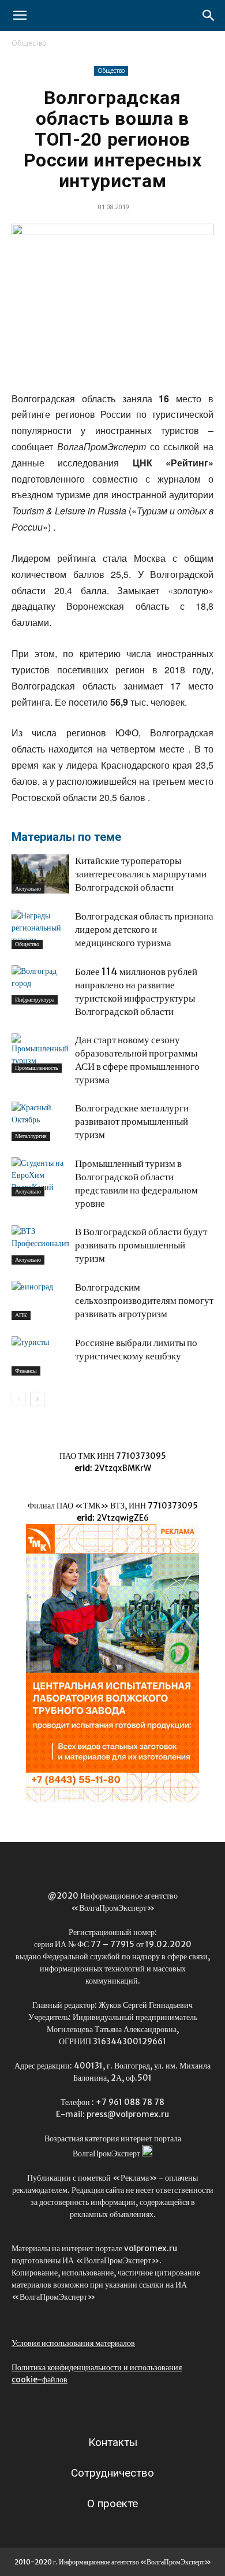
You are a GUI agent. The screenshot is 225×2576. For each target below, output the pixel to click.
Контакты (113, 2442)
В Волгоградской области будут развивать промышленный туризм (141, 1245)
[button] (20, 16)
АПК (21, 1315)
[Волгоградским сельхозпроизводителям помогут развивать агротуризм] (40, 1301)
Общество (29, 43)
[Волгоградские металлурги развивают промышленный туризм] (40, 1122)
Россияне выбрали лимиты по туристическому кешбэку (136, 1349)
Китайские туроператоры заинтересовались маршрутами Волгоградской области (141, 874)
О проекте (112, 2503)
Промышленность (37, 1068)
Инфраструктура (35, 1000)
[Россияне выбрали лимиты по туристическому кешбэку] (40, 1356)
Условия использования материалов (73, 2343)
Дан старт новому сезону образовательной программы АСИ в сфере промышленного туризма (137, 1060)
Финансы (26, 1371)
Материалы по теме (66, 837)
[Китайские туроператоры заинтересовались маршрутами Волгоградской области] (40, 874)
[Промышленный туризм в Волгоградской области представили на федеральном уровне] (40, 1177)
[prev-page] (19, 1399)
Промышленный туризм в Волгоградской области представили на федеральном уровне (136, 1183)
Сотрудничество (112, 2473)
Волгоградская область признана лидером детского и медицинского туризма (144, 929)
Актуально (28, 889)
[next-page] (37, 1399)
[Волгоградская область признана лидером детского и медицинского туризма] (40, 930)
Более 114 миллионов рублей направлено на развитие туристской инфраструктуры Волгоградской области (136, 992)
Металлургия (31, 1136)
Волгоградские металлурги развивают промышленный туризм (132, 1121)
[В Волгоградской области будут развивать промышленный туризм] (40, 1245)
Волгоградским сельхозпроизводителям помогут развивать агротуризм (144, 1300)
